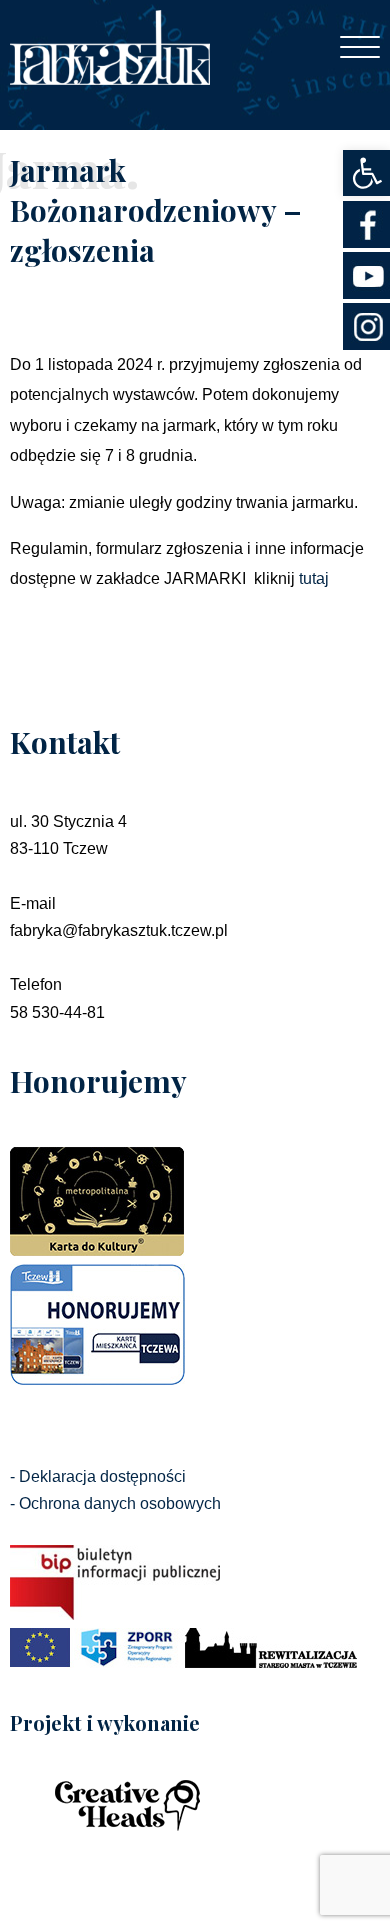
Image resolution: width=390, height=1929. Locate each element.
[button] (366, 173)
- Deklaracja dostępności (98, 1476)
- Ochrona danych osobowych (115, 1503)
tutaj (314, 578)
